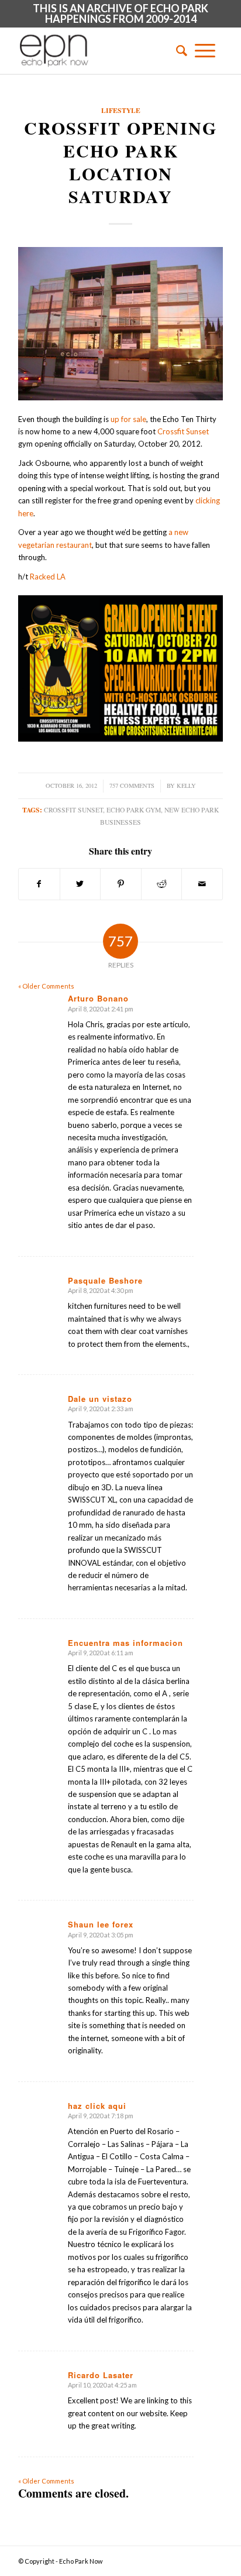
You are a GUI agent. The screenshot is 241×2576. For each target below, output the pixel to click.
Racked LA (48, 577)
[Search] (178, 50)
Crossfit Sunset (183, 431)
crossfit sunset (73, 810)
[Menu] (205, 50)
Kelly (186, 786)
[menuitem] (178, 50)
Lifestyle (121, 110)
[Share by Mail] (202, 884)
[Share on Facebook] (39, 884)
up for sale (128, 419)
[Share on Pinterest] (121, 884)
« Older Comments (46, 986)
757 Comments (132, 786)
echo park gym (134, 810)
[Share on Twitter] (80, 884)
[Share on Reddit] (162, 884)
